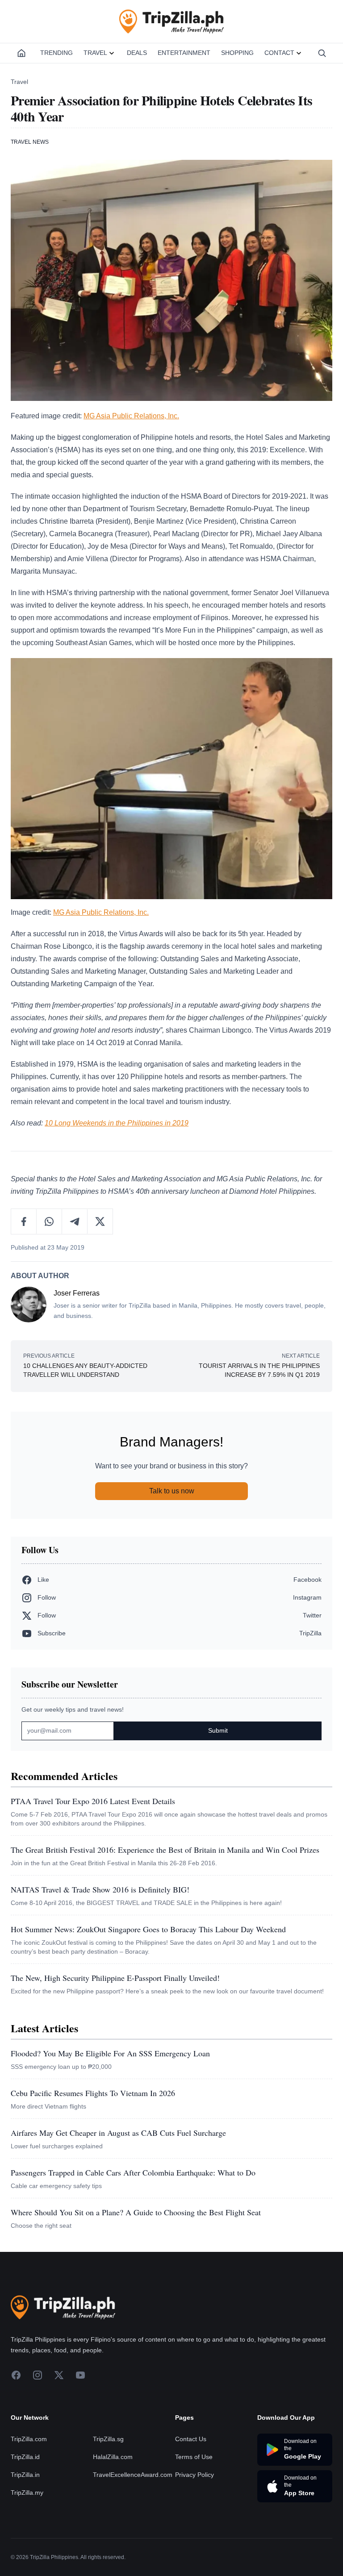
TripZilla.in (25, 2475)
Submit (218, 1730)
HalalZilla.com (113, 2457)
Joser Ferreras (77, 1293)
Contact (279, 53)
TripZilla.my (27, 2493)
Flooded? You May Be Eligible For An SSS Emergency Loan (110, 2053)
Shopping (237, 53)
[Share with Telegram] (75, 1221)
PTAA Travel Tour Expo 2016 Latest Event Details (93, 1801)
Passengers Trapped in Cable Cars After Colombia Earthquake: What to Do (133, 2172)
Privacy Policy (195, 2475)
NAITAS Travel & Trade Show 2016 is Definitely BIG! (100, 1889)
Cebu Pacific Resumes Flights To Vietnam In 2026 (93, 2093)
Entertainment (184, 53)
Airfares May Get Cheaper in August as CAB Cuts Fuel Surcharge (118, 2133)
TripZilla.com (29, 2439)
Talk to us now (172, 1491)
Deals (137, 53)
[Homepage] (21, 53)
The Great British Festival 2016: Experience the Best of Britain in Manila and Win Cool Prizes (165, 1850)
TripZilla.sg (108, 2439)
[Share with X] (100, 1221)
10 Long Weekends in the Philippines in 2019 (117, 1123)
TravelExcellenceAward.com (133, 2475)
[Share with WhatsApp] (49, 1221)
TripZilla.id (25, 2457)
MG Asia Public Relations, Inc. (131, 416)
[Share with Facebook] (24, 1221)
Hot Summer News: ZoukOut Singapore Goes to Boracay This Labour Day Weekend (148, 1929)
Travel (95, 53)
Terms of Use (194, 2457)
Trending (56, 53)
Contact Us (191, 2439)
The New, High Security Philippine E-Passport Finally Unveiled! (115, 1978)
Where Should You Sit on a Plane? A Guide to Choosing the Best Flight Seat (136, 2212)
